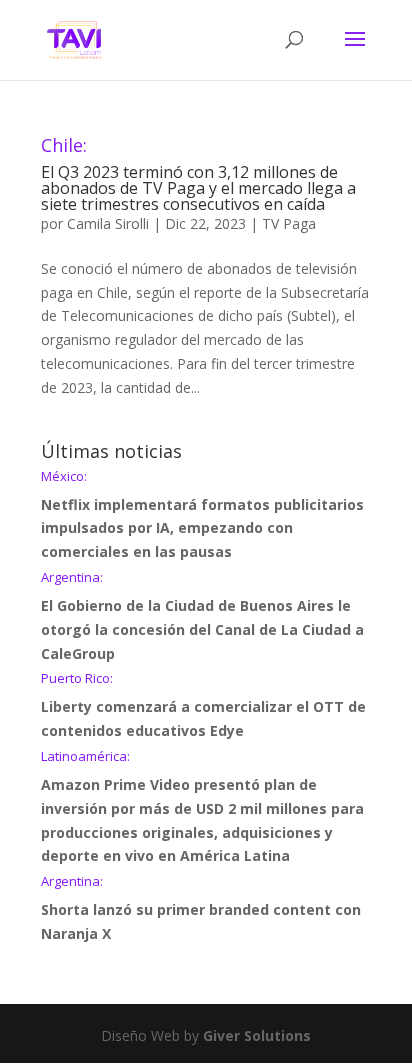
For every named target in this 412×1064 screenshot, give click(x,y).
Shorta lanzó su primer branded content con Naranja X (201, 909)
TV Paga (289, 223)
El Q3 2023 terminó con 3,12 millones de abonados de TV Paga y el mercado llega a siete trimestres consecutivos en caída (198, 175)
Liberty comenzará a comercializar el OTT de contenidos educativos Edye (203, 706)
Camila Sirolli (108, 223)
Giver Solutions (257, 1035)
